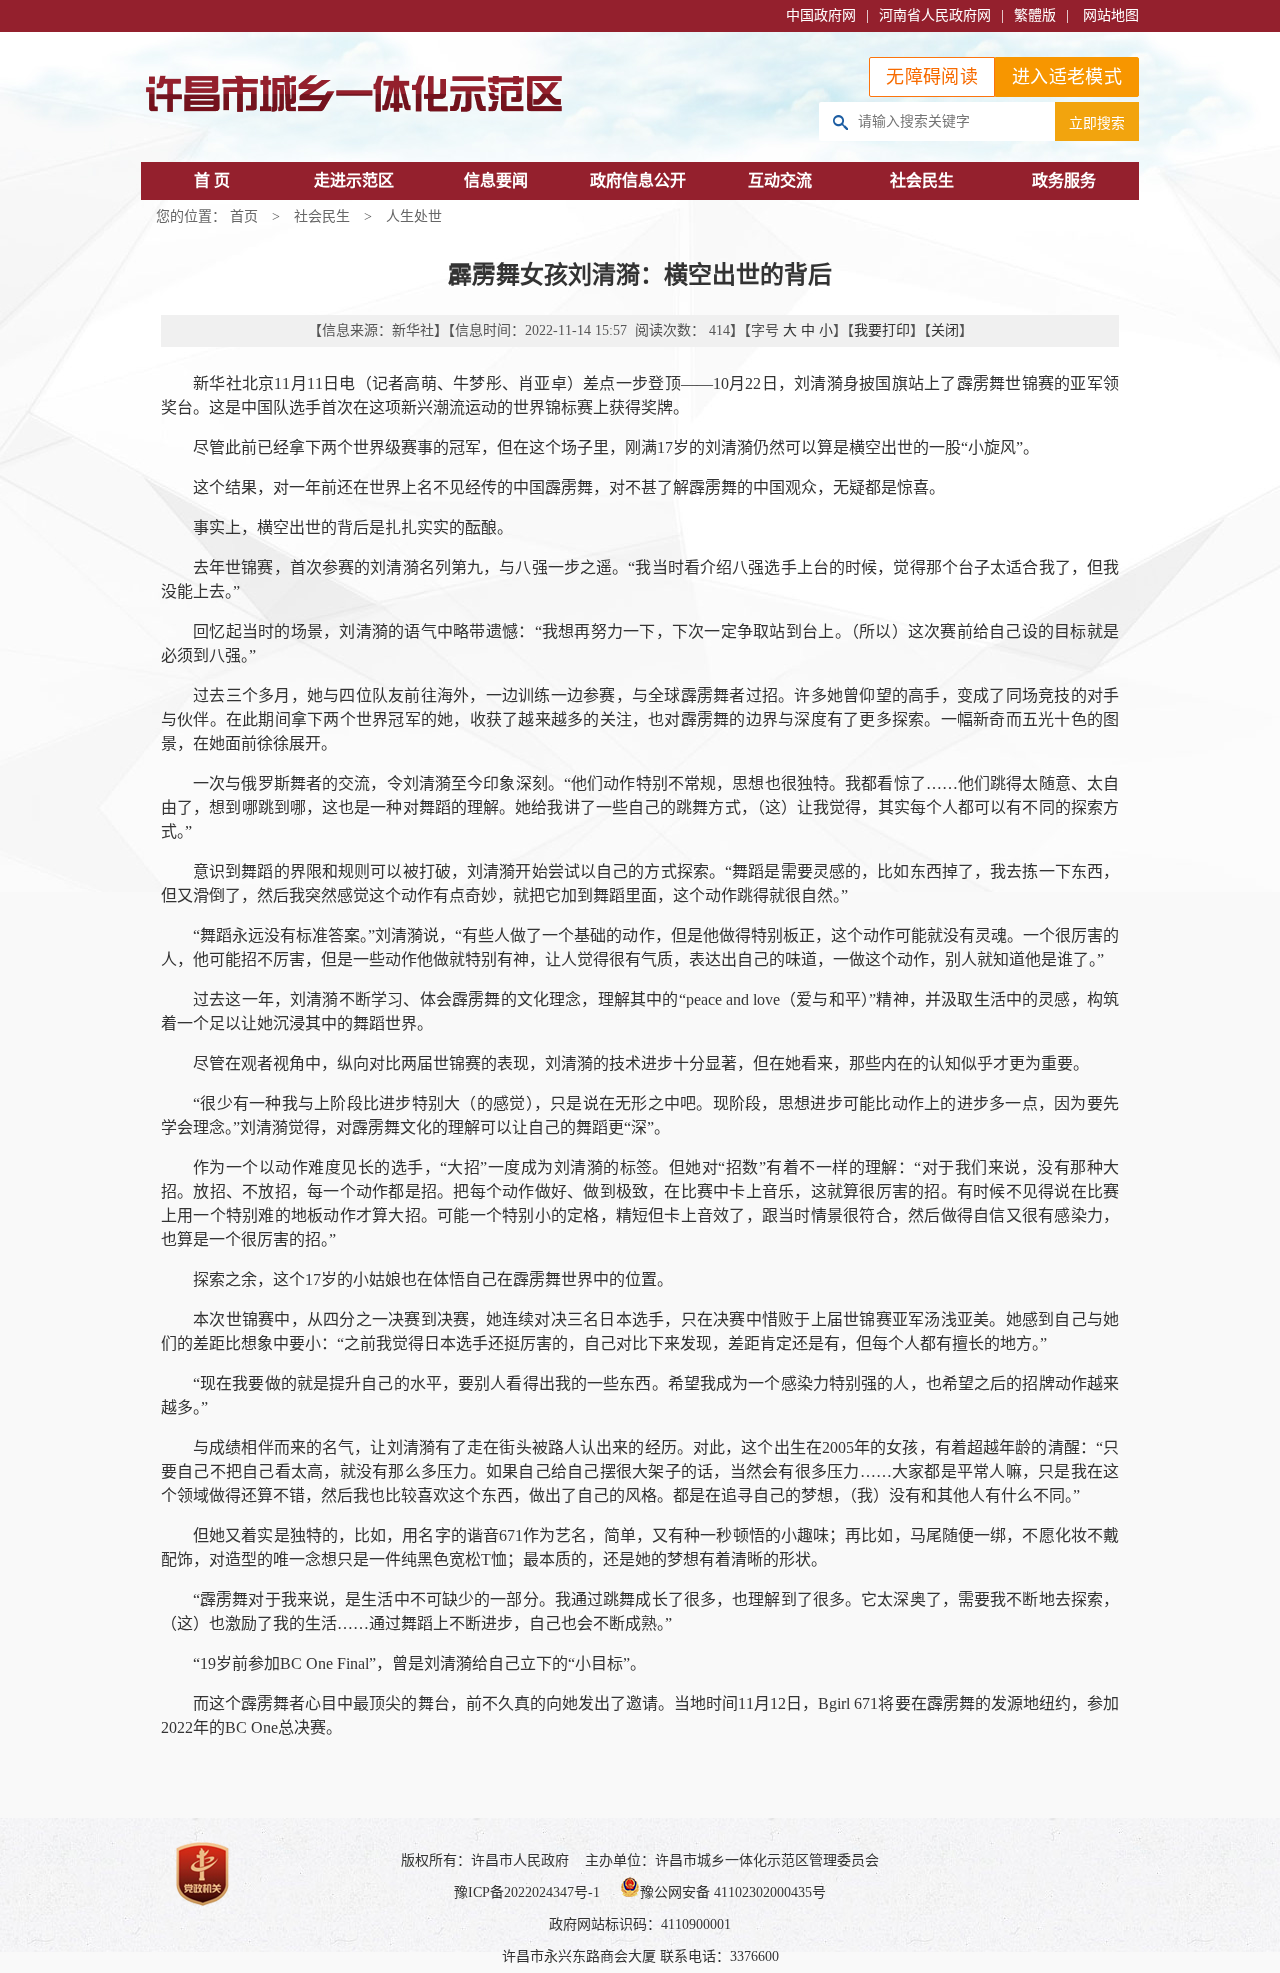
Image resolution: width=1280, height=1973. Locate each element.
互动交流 (780, 180)
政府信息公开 (638, 180)
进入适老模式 (1067, 77)
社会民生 (922, 180)
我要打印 (882, 330)
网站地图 (1111, 15)
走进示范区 (354, 180)
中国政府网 (821, 15)
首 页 (212, 180)
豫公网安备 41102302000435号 (733, 1892)
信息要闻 (496, 180)
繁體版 (1035, 15)
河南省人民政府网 (935, 15)
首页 (244, 216)
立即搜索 (1097, 123)
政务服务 (1064, 180)
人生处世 (414, 216)
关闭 (945, 330)
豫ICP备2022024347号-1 (527, 1892)
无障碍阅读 (932, 77)
